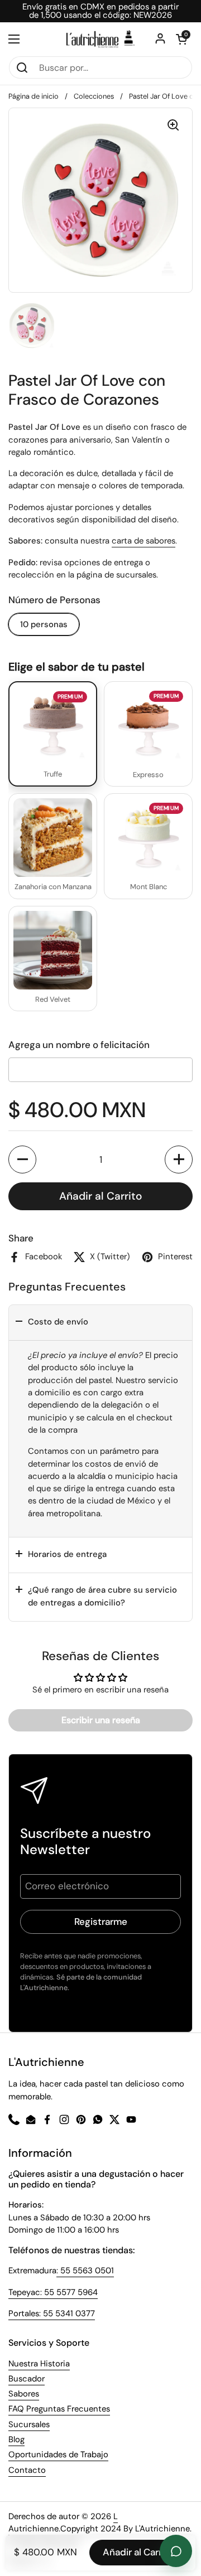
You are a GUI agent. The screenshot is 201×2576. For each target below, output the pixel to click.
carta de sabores (143, 541)
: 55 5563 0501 (85, 2271)
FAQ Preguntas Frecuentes (59, 2409)
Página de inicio (33, 96)
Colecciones (94, 96)
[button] (22, 1160)
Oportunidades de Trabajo (58, 2454)
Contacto (27, 2470)
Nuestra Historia (39, 2364)
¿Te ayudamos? (176, 2551)
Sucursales (29, 2424)
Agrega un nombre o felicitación (79, 1045)
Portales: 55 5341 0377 (52, 2313)
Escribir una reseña (101, 1720)
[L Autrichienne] (100, 39)
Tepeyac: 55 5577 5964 (53, 2292)
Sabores (24, 2394)
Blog (16, 2439)
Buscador (27, 2379)
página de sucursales (116, 575)
